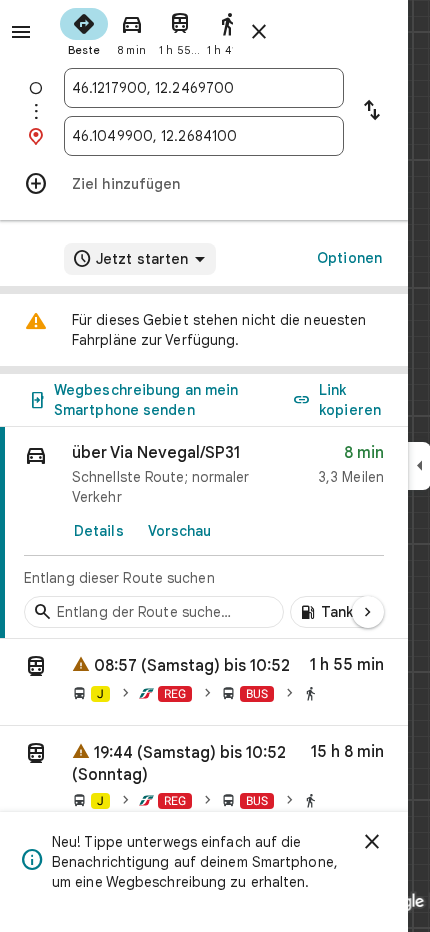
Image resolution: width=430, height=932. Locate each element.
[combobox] (204, 88)
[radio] (84, 30)
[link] (204, 533)
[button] (204, 682)
